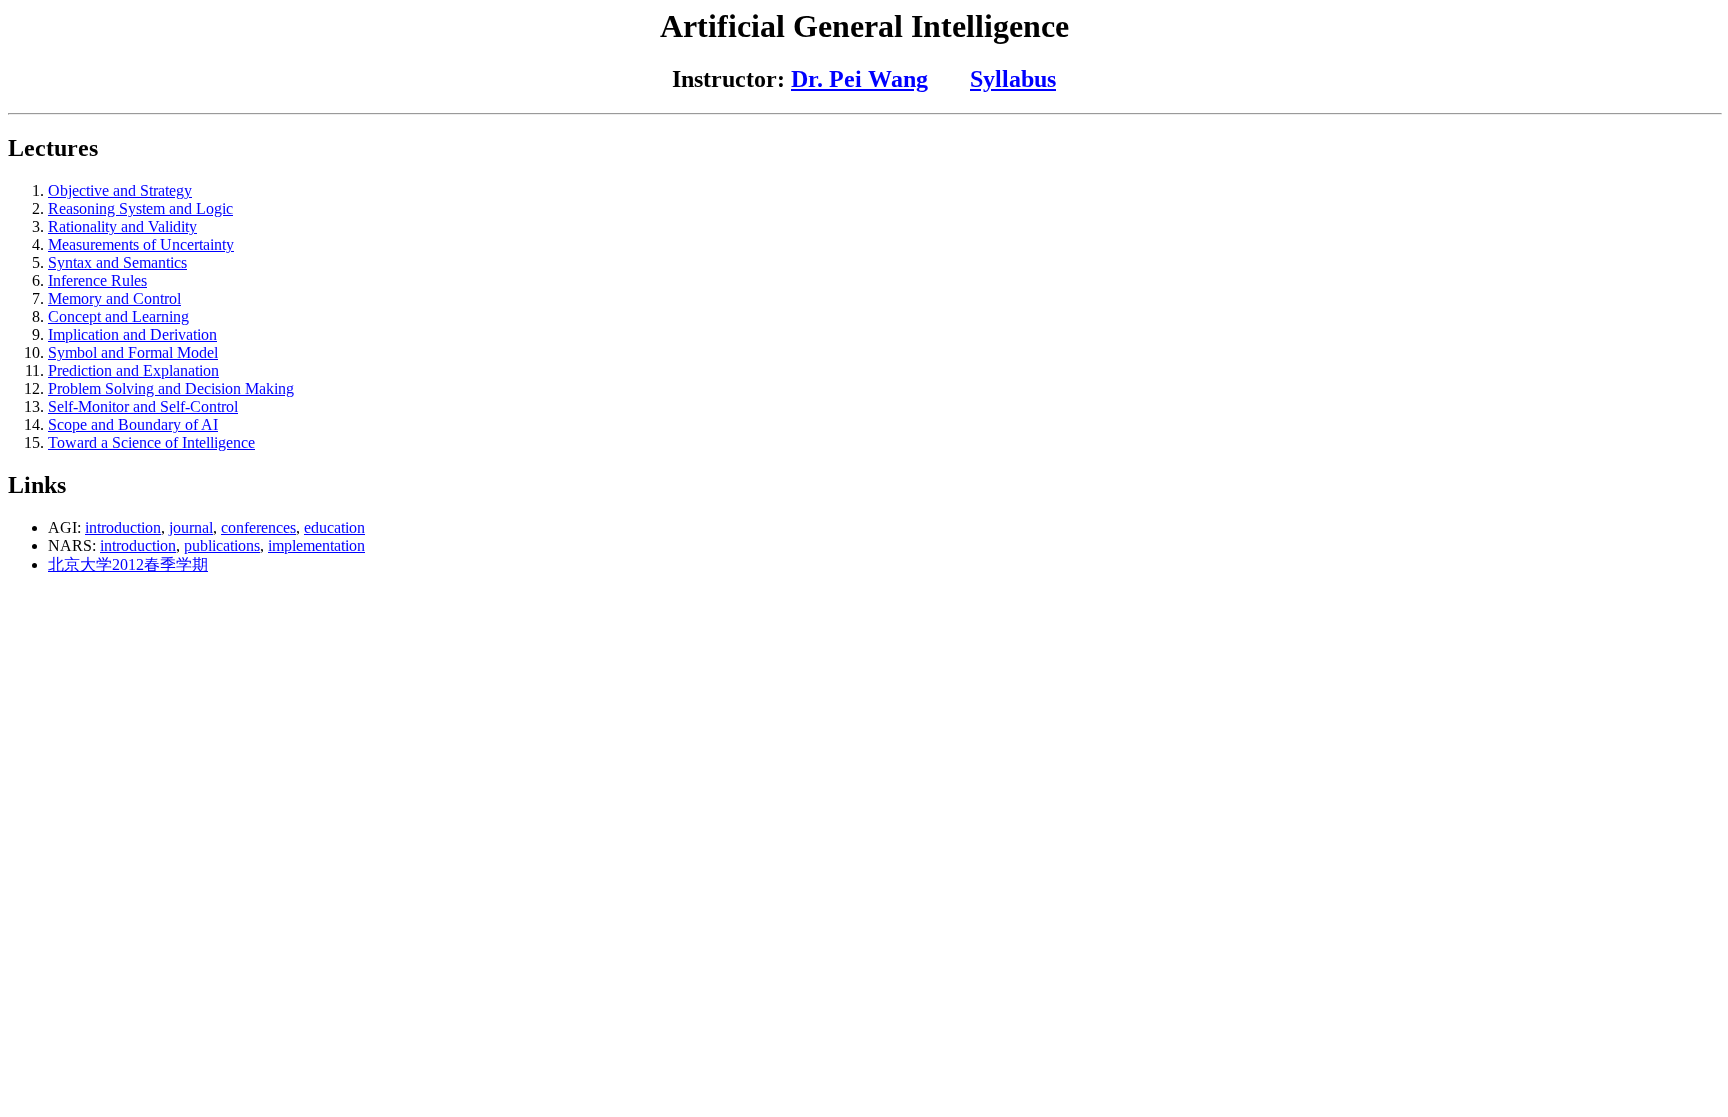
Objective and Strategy (120, 190)
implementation (316, 545)
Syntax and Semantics (117, 262)
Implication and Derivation (132, 334)
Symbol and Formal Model (133, 352)
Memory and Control (114, 298)
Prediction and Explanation (133, 370)
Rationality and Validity (122, 226)
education (334, 527)
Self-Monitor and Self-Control (143, 406)
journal (191, 527)
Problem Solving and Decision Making (171, 388)
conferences (258, 527)
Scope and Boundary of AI (133, 424)
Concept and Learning (118, 316)
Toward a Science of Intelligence (151, 442)
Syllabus (1013, 79)
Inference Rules (97, 280)
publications (222, 545)
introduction (123, 527)
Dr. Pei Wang (859, 79)
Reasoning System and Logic (140, 208)
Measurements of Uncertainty (141, 244)
